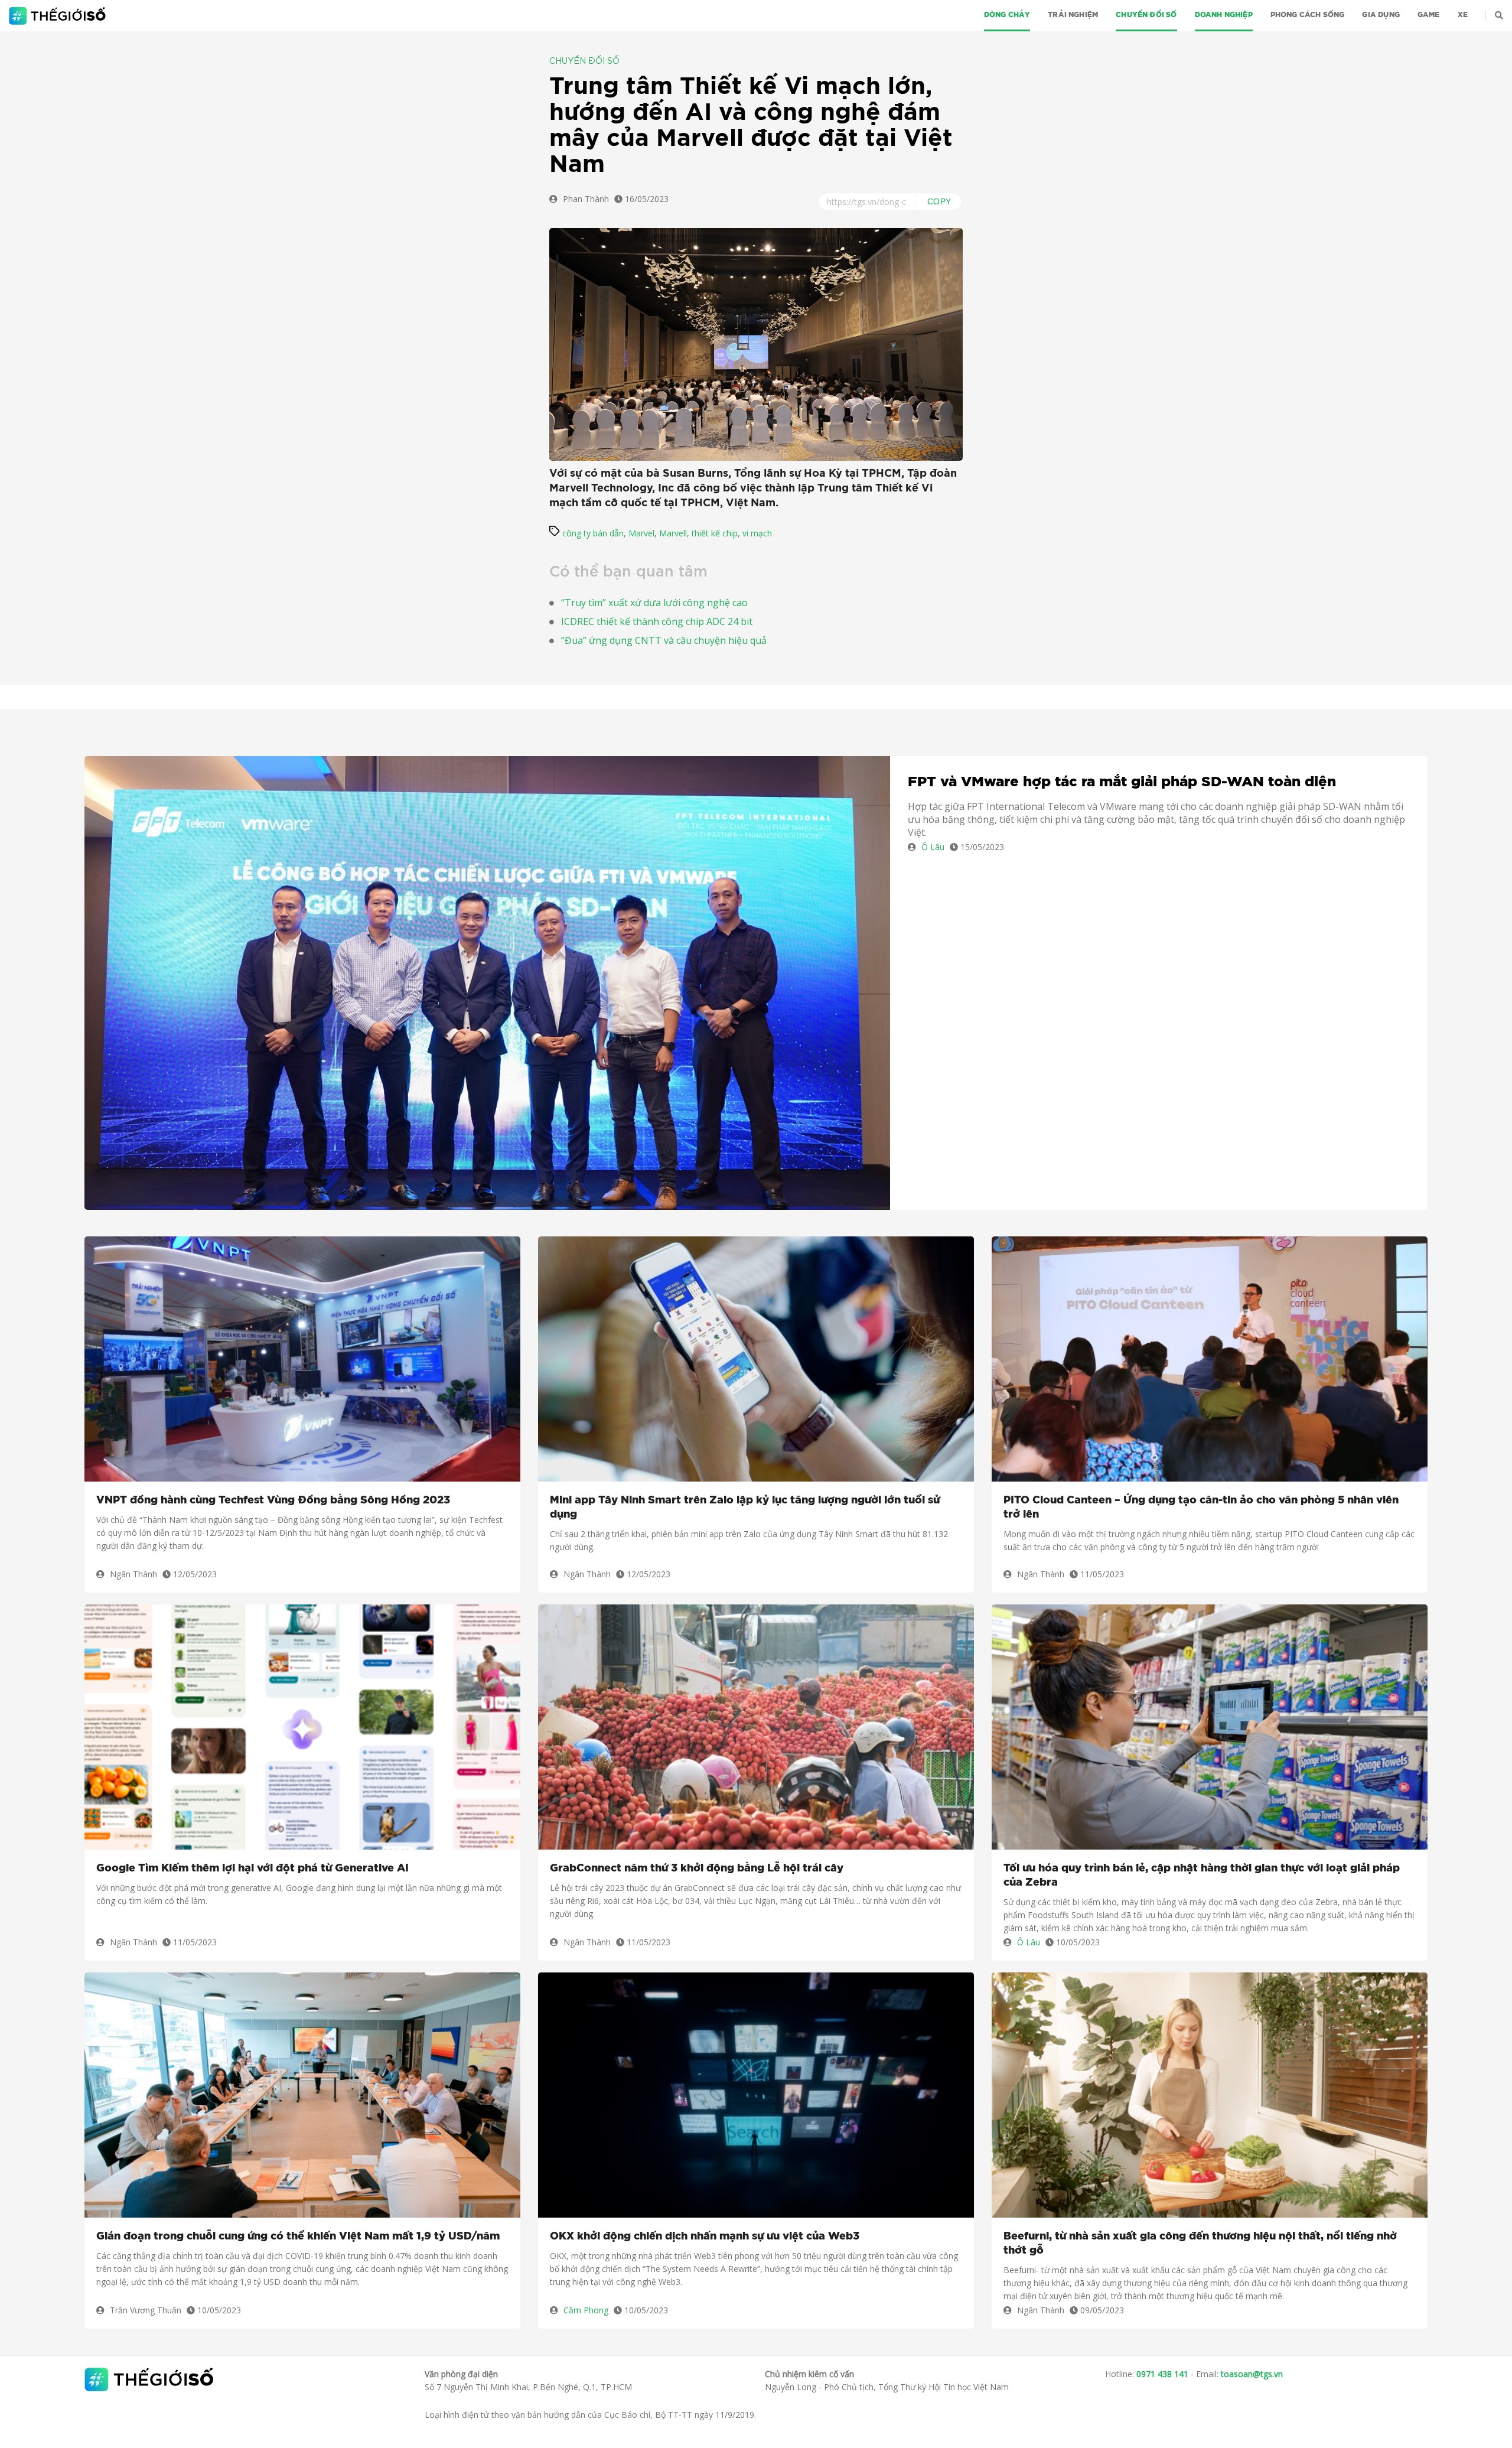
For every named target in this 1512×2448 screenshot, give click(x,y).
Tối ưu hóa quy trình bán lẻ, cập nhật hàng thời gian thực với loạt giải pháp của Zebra (1202, 1876)
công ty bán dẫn (593, 533)
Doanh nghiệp (1224, 15)
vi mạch (757, 533)
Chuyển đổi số (1146, 15)
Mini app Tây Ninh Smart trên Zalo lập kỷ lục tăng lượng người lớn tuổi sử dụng (745, 1508)
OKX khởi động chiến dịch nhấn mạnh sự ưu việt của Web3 (705, 2237)
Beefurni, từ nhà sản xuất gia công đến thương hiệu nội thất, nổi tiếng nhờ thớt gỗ (1200, 2244)
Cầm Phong (586, 2310)
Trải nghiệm (1073, 15)
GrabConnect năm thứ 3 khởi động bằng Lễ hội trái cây (697, 1868)
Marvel (641, 533)
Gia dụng (1381, 15)
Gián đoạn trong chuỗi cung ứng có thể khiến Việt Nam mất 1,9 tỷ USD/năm (298, 2237)
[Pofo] (59, 16)
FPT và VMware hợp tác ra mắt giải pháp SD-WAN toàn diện (1122, 782)
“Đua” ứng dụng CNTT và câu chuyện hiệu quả (664, 640)
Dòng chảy (1007, 15)
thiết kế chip (715, 533)
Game (1429, 15)
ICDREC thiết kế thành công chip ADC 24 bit (657, 621)
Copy (939, 201)
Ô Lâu (933, 847)
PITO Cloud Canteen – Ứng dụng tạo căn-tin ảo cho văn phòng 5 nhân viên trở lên (1201, 1508)
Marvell (673, 533)
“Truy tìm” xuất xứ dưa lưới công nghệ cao (654, 603)
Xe (1463, 15)
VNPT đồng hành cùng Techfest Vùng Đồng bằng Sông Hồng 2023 (273, 1500)
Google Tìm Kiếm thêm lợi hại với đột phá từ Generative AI (252, 1868)
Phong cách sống (1308, 15)
